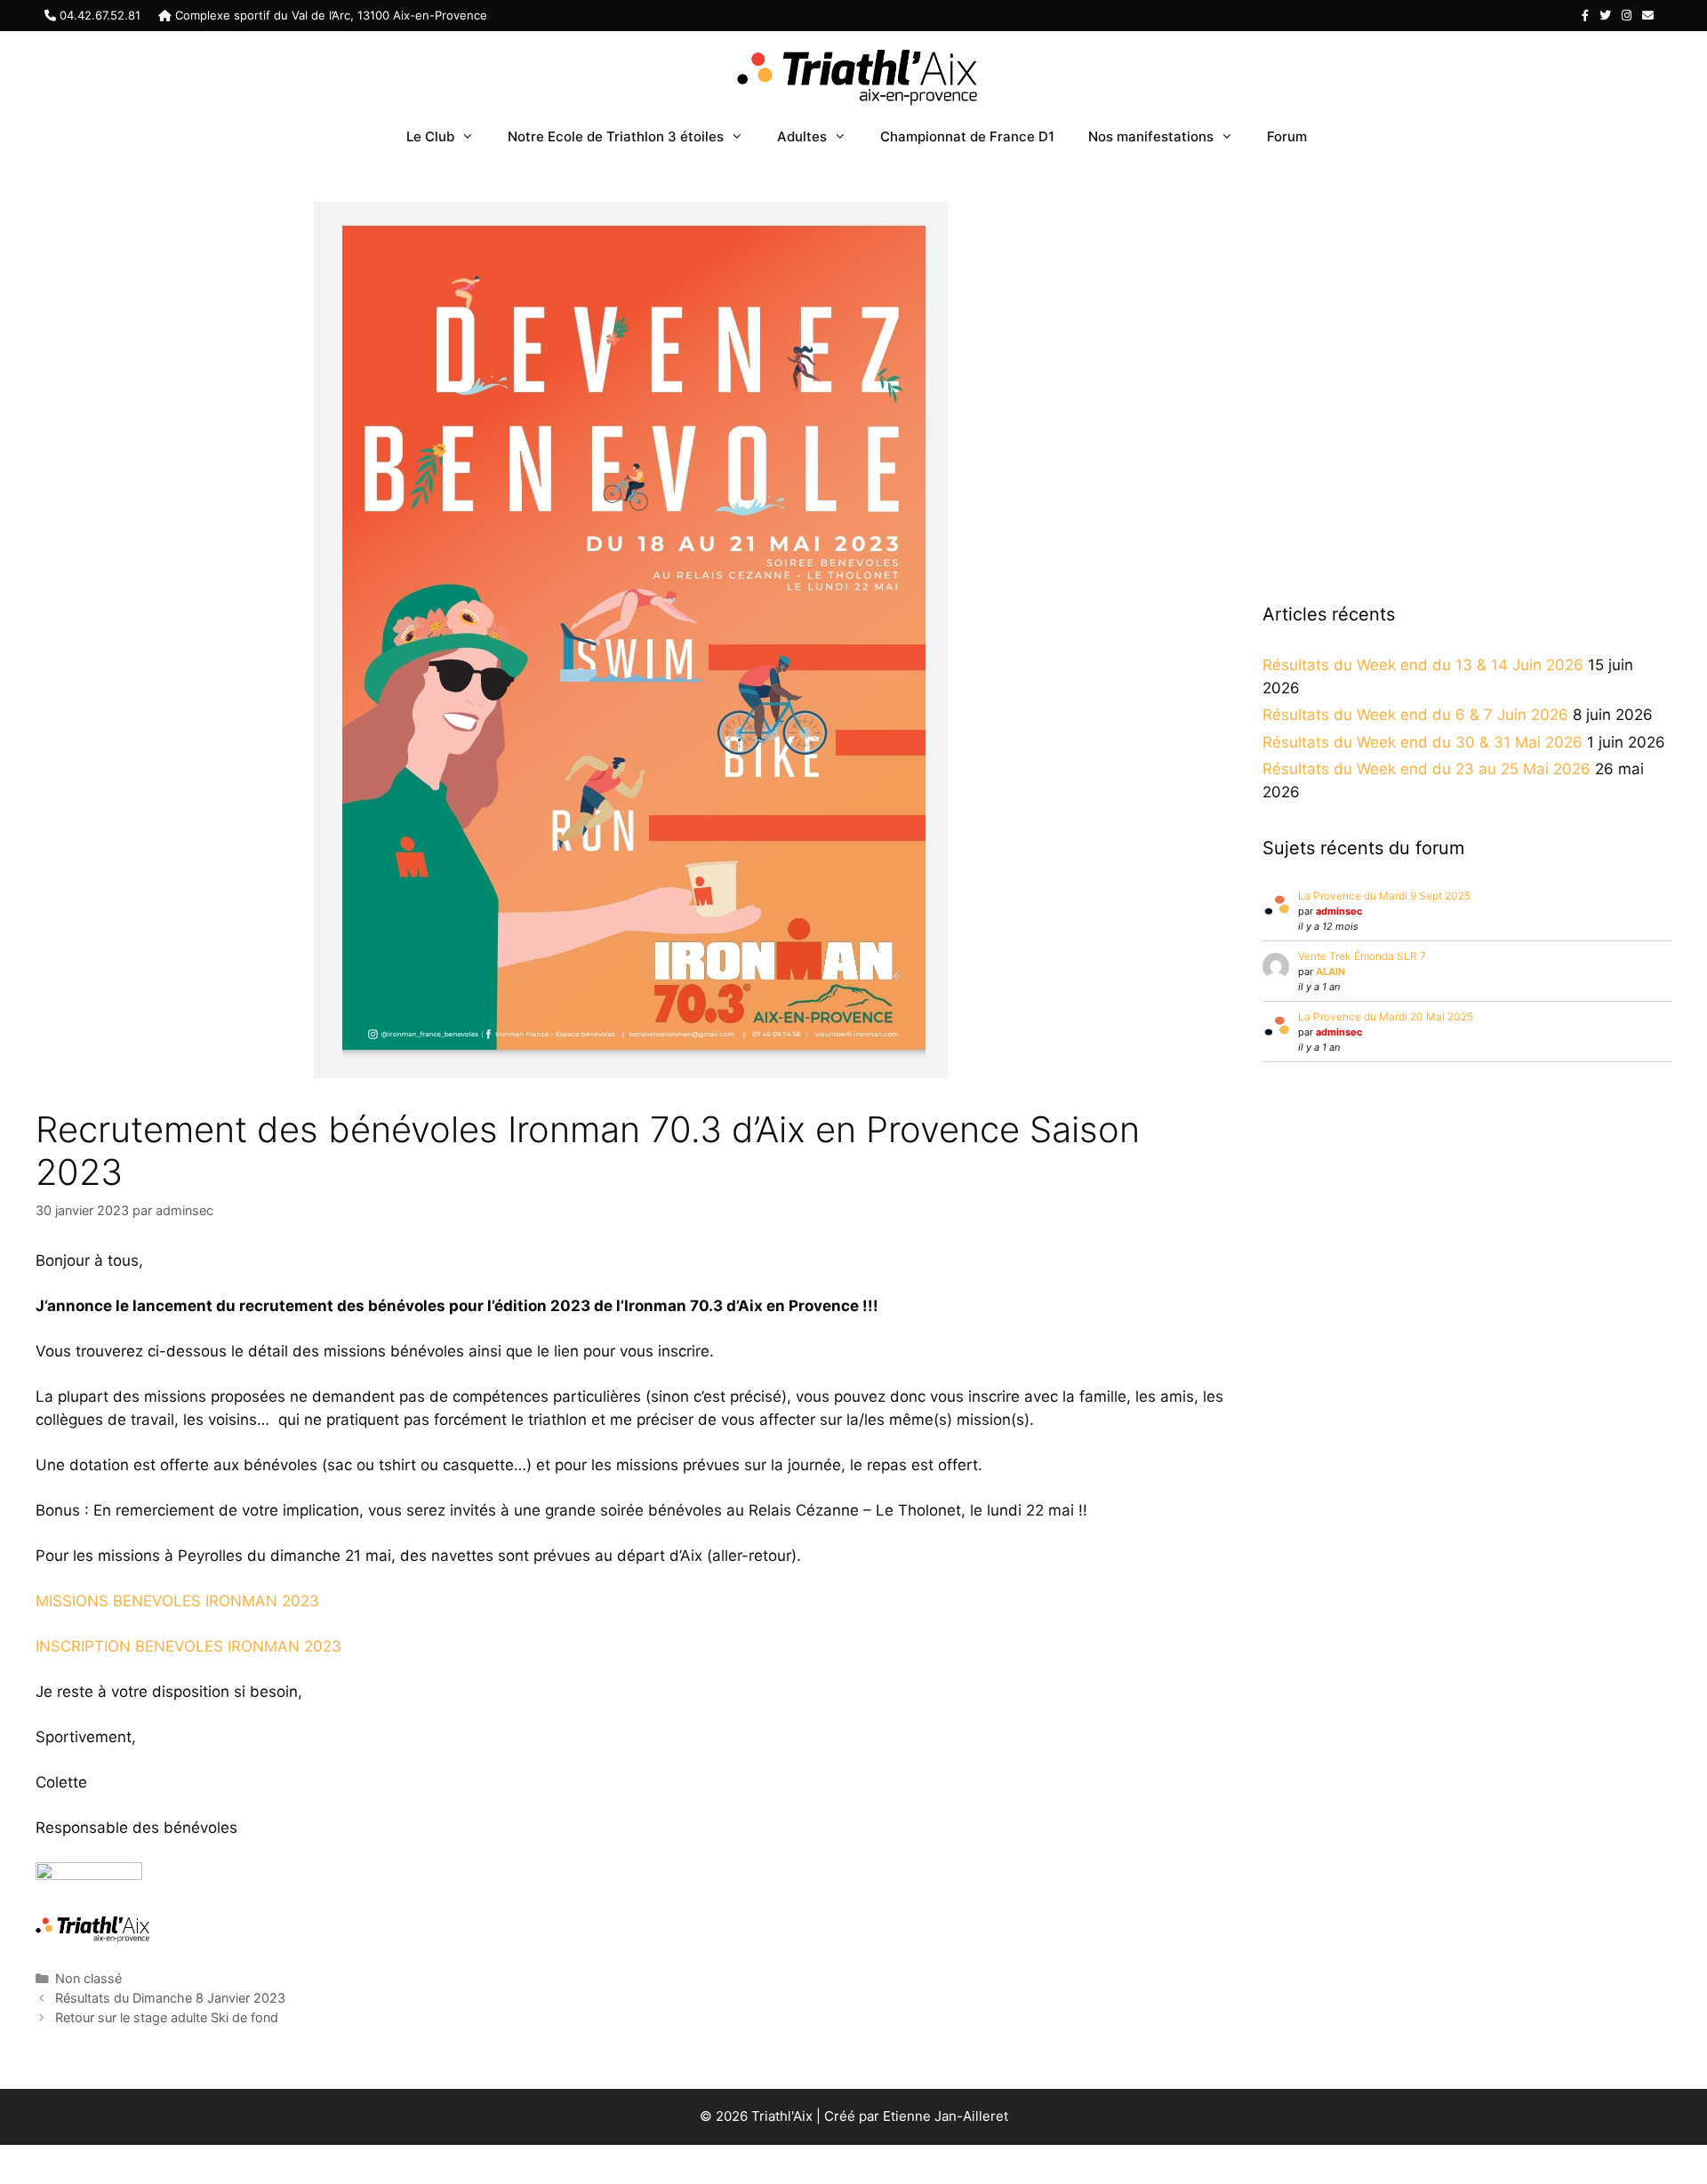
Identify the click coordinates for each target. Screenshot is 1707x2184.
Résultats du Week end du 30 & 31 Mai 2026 (1422, 742)
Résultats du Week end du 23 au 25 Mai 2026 (1427, 769)
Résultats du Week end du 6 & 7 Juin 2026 (1415, 715)
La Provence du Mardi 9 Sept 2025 (1384, 896)
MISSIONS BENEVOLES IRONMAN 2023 (177, 1601)
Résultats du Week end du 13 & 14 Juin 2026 (1423, 665)
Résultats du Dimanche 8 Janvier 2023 (170, 1998)
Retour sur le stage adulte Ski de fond (167, 2017)
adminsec (1339, 911)
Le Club (430, 136)
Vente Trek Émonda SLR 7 (1362, 956)
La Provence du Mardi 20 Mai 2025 (1386, 1016)
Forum (1287, 136)
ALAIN (1330, 972)
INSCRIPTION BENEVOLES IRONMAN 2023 (188, 1646)
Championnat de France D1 (967, 136)
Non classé (88, 1978)
